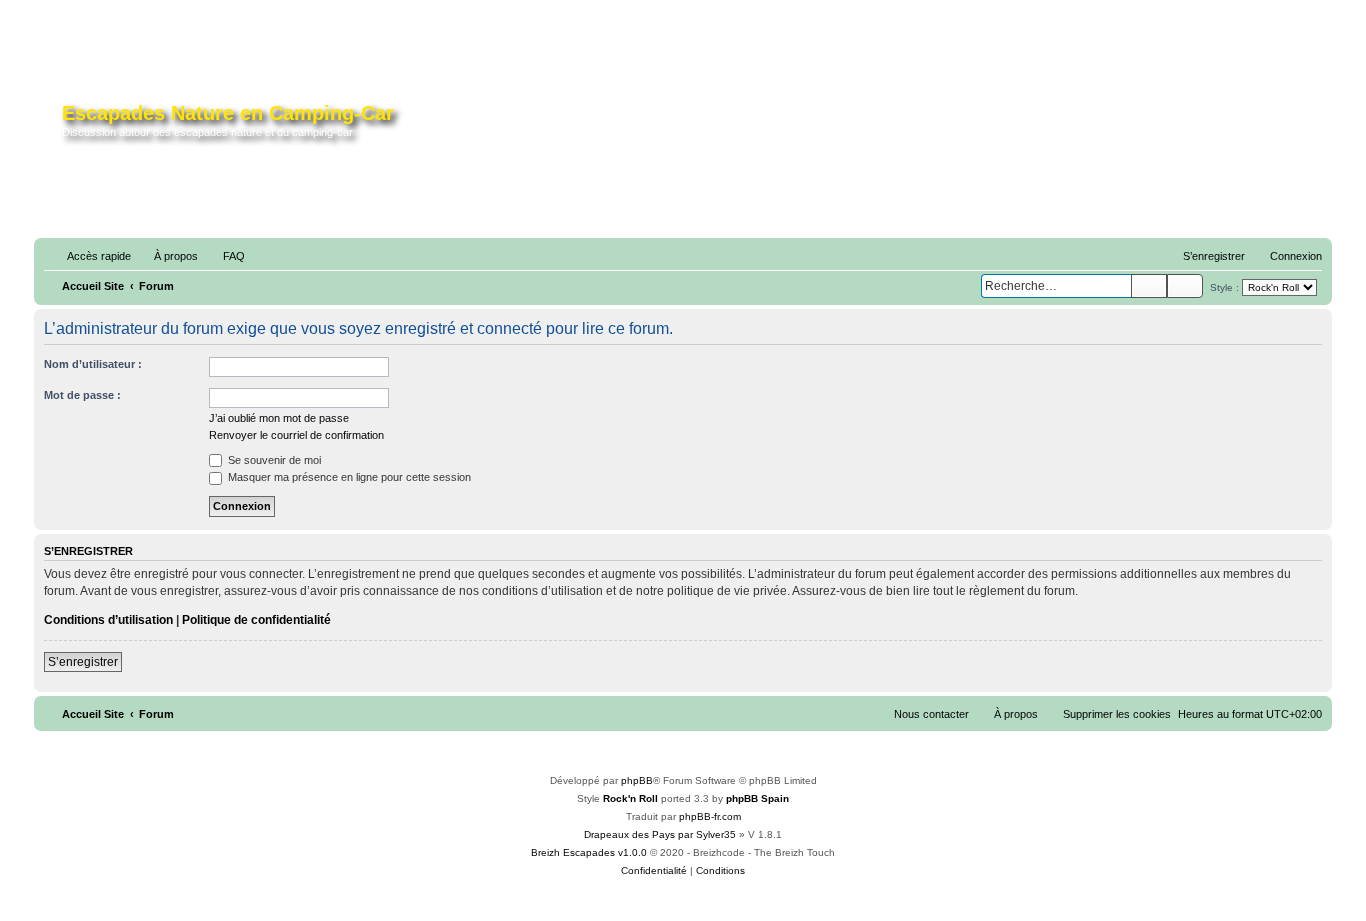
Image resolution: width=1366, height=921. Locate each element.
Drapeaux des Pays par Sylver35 (660, 834)
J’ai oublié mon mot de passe (279, 418)
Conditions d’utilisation (108, 620)
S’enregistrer (83, 662)
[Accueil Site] (50, 124)
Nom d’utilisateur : (93, 364)
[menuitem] (167, 256)
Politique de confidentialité (256, 620)
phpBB (637, 780)
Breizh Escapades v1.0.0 (589, 852)
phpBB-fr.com (710, 816)
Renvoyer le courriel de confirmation (296, 435)
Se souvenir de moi (273, 460)
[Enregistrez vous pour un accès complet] (974, 128)
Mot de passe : (82, 395)
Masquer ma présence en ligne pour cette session (348, 477)
